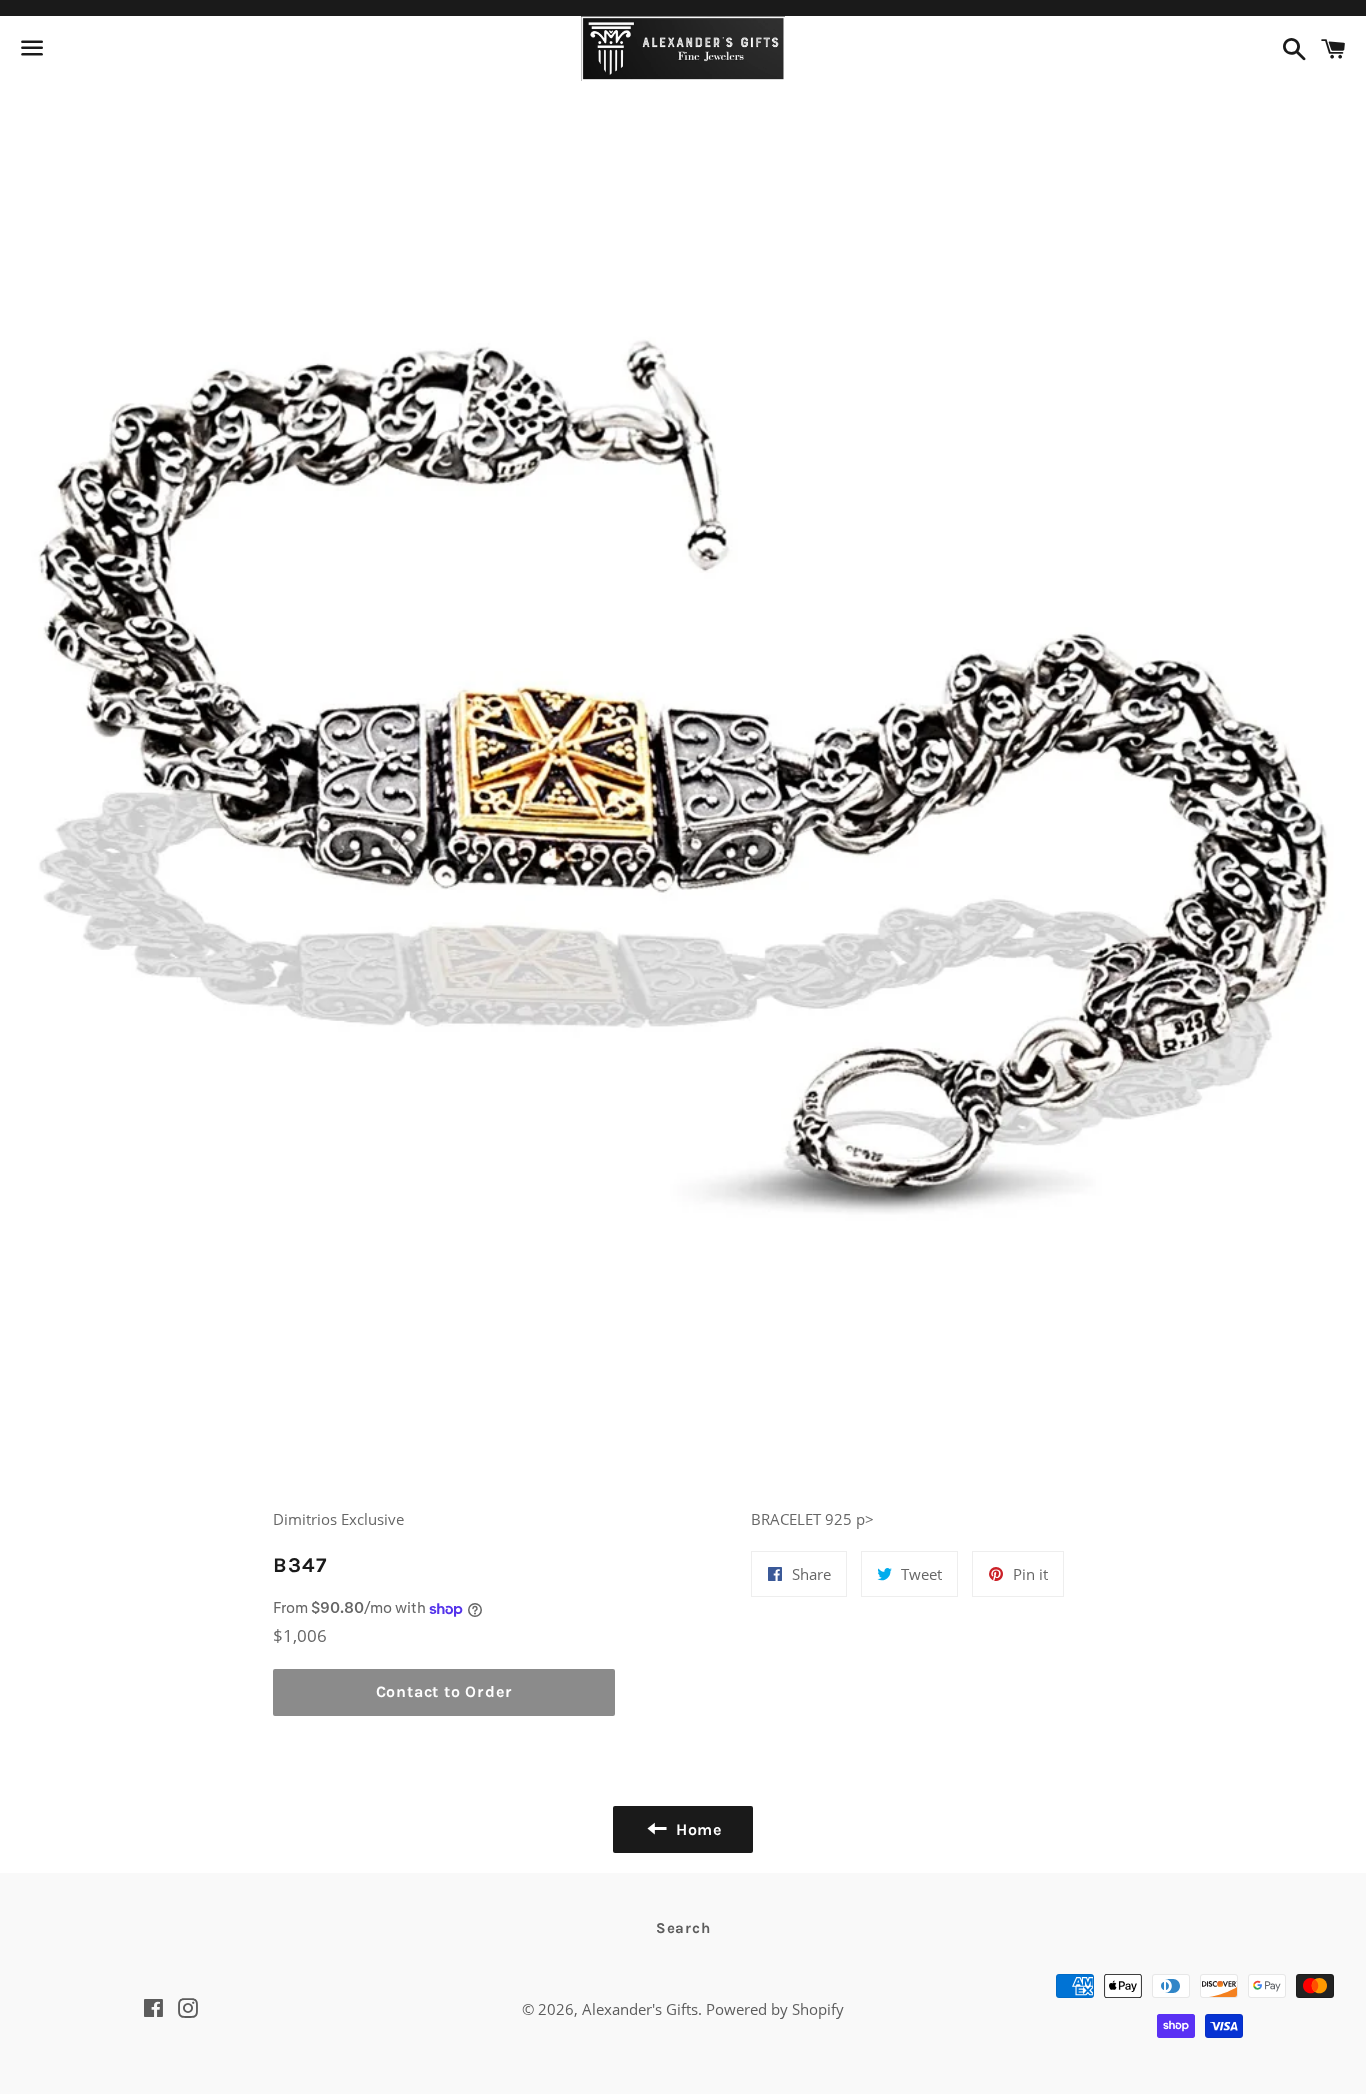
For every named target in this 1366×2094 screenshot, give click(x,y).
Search (683, 1928)
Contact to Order (444, 1691)
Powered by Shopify (775, 2009)
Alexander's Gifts (640, 2009)
